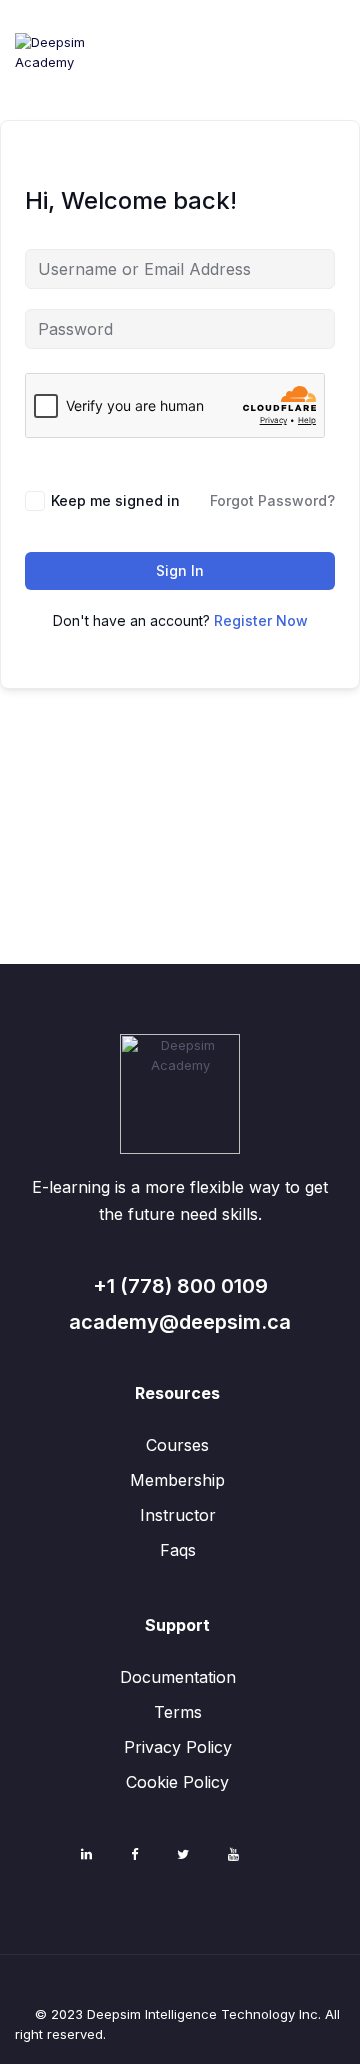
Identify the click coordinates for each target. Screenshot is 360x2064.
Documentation (178, 1677)
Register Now (261, 620)
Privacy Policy (178, 1747)
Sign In (180, 570)
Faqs (178, 1550)
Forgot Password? (272, 500)
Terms (178, 1712)
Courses (177, 1445)
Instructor (178, 1515)
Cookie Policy (177, 1782)
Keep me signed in (115, 500)
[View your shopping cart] (332, 98)
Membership (177, 1480)
